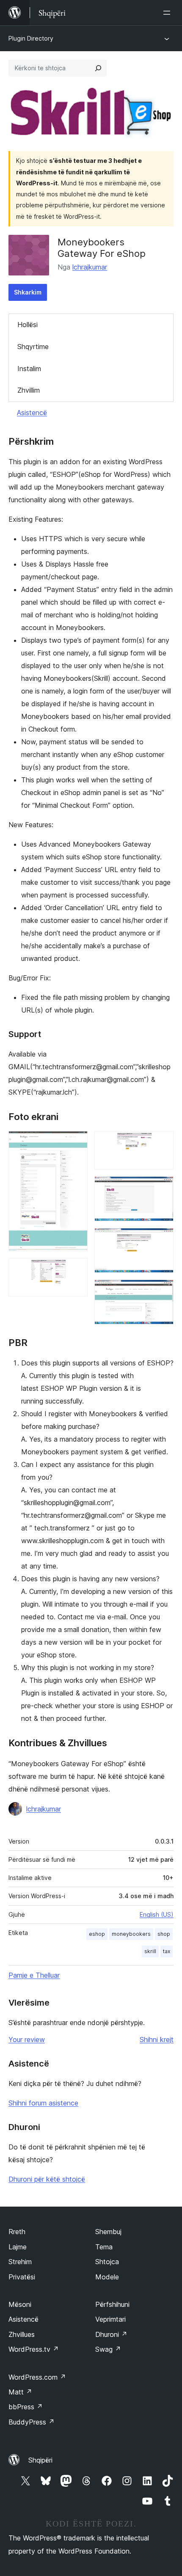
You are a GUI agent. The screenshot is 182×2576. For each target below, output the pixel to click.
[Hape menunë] (168, 13)
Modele (107, 2277)
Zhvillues (22, 2334)
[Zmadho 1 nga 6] (76, 1142)
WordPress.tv (34, 2349)
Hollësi (28, 325)
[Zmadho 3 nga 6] (162, 1142)
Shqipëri (40, 2460)
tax (167, 1951)
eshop (97, 1934)
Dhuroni (111, 2334)
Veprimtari (110, 2319)
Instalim (29, 369)
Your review (27, 2039)
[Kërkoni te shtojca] (98, 68)
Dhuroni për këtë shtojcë (47, 2179)
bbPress (26, 2407)
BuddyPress (32, 2422)
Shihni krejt (157, 2039)
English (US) (157, 1914)
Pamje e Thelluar (34, 1975)
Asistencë (32, 413)
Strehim (20, 2262)
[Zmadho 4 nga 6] (162, 1188)
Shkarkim (28, 292)
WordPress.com (37, 2377)
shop (164, 1934)
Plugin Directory (31, 38)
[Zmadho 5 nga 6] (162, 1239)
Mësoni (20, 2304)
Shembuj (108, 2232)
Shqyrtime (33, 347)
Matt (20, 2392)
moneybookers (131, 1934)
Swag (108, 2349)
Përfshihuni (112, 2304)
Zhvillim (29, 390)
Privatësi (22, 2277)
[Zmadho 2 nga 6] (76, 1269)
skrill (150, 1951)
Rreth (17, 2232)
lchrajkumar (90, 267)
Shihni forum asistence (43, 2103)
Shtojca (107, 2262)
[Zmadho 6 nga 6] (162, 1291)
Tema (104, 2247)
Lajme (18, 2247)
